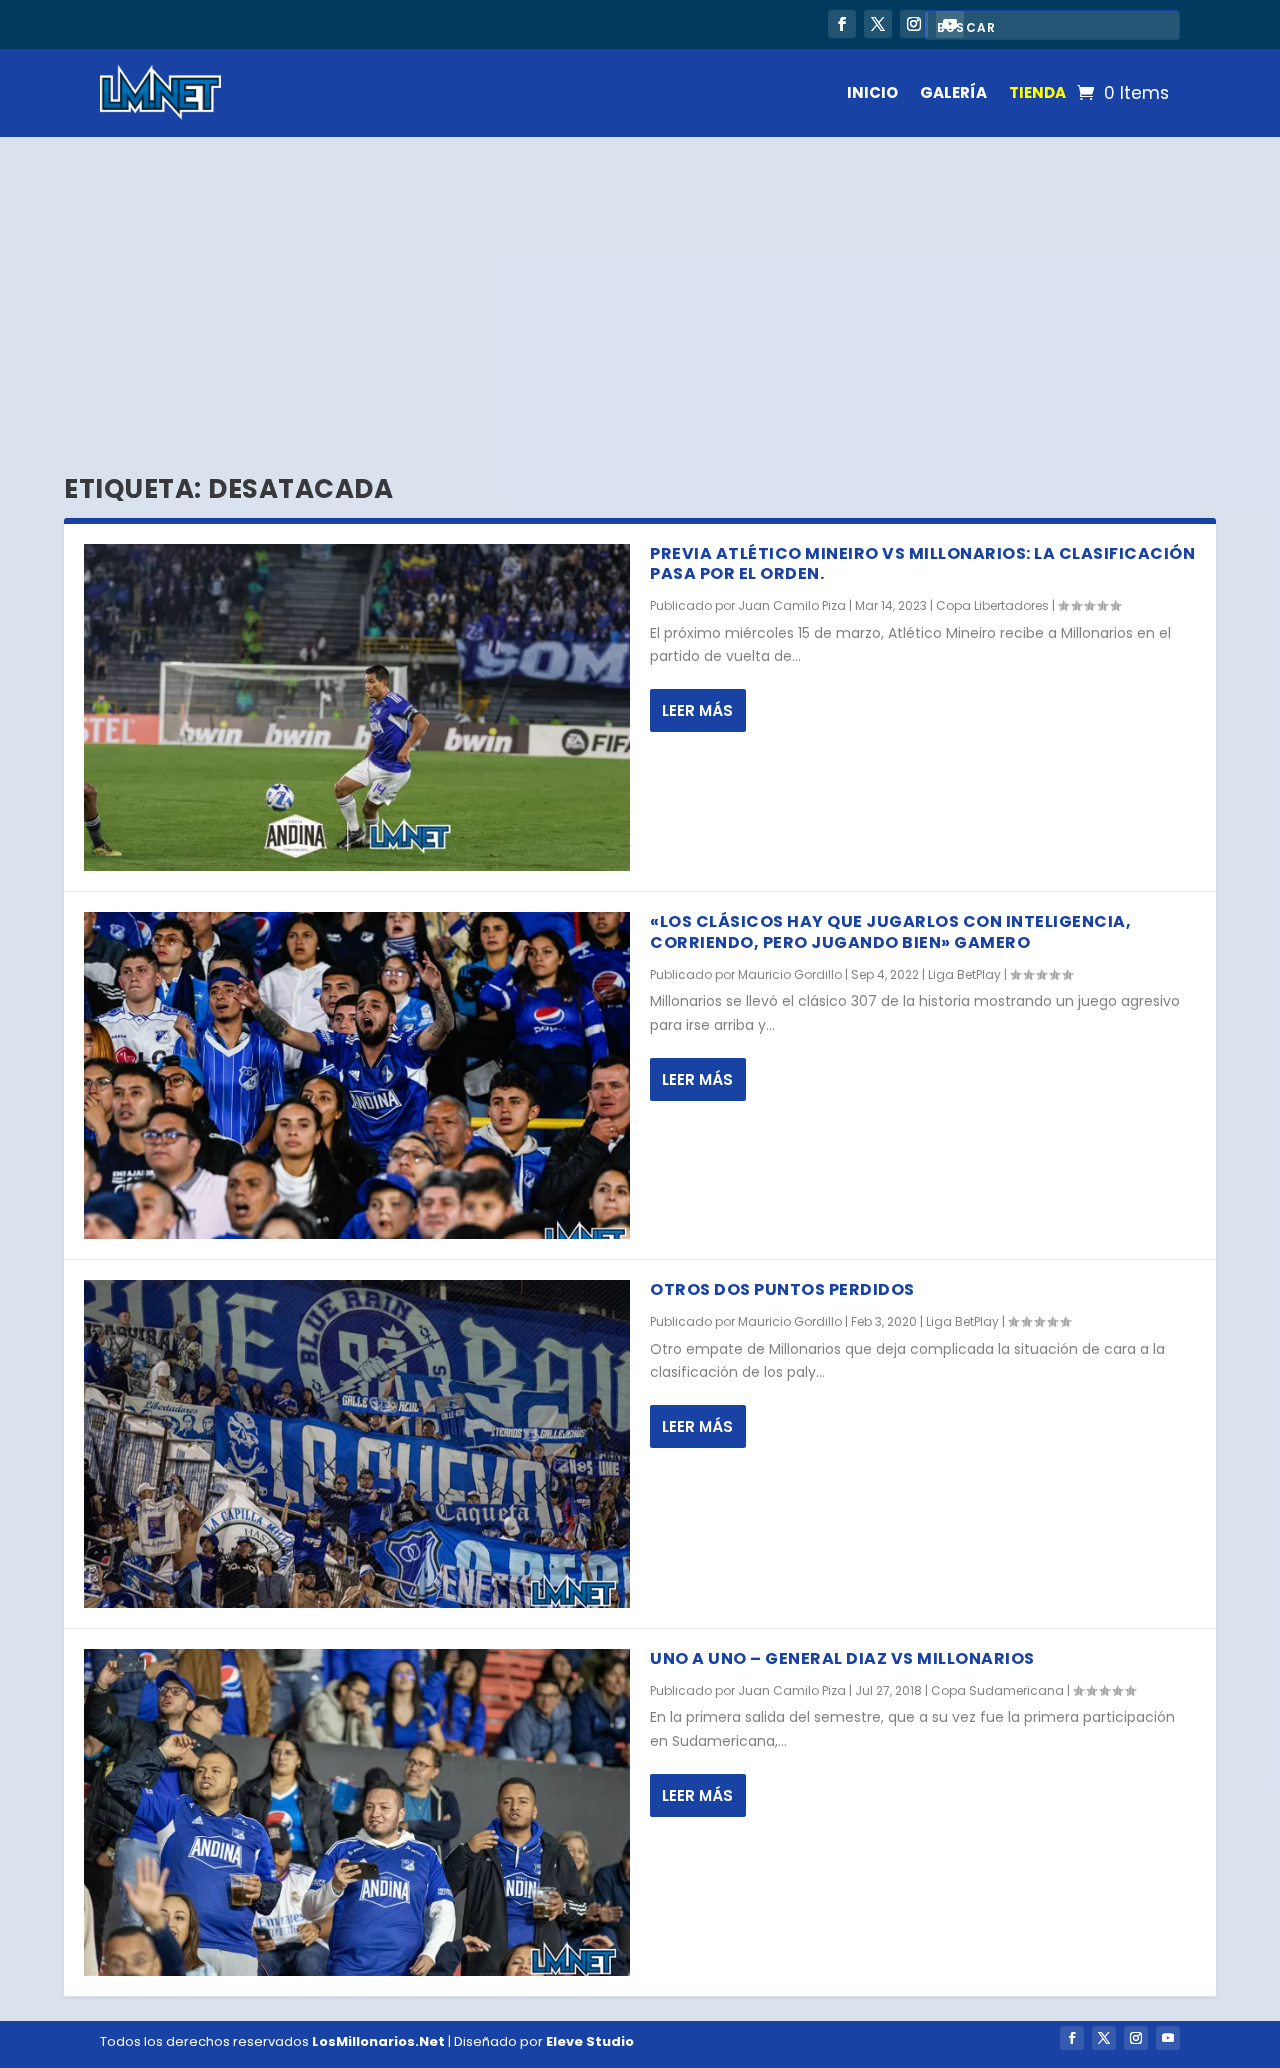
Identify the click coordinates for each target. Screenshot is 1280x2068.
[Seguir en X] (878, 24)
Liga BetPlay (964, 974)
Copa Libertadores (992, 605)
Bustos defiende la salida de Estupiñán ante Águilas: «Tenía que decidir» (392, 17)
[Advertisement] (640, 287)
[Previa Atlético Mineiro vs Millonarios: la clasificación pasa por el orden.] (357, 707)
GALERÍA (953, 92)
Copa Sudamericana (997, 1690)
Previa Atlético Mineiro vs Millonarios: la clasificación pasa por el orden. (922, 564)
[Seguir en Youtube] (1168, 2038)
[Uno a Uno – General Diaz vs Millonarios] (357, 1812)
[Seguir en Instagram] (914, 24)
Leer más (697, 710)
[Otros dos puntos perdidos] (357, 1443)
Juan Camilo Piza (792, 605)
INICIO (872, 92)
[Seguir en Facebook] (842, 24)
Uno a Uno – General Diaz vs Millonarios (842, 1658)
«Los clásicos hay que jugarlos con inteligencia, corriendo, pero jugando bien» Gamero (890, 932)
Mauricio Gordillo (790, 974)
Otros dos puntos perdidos (782, 1289)
